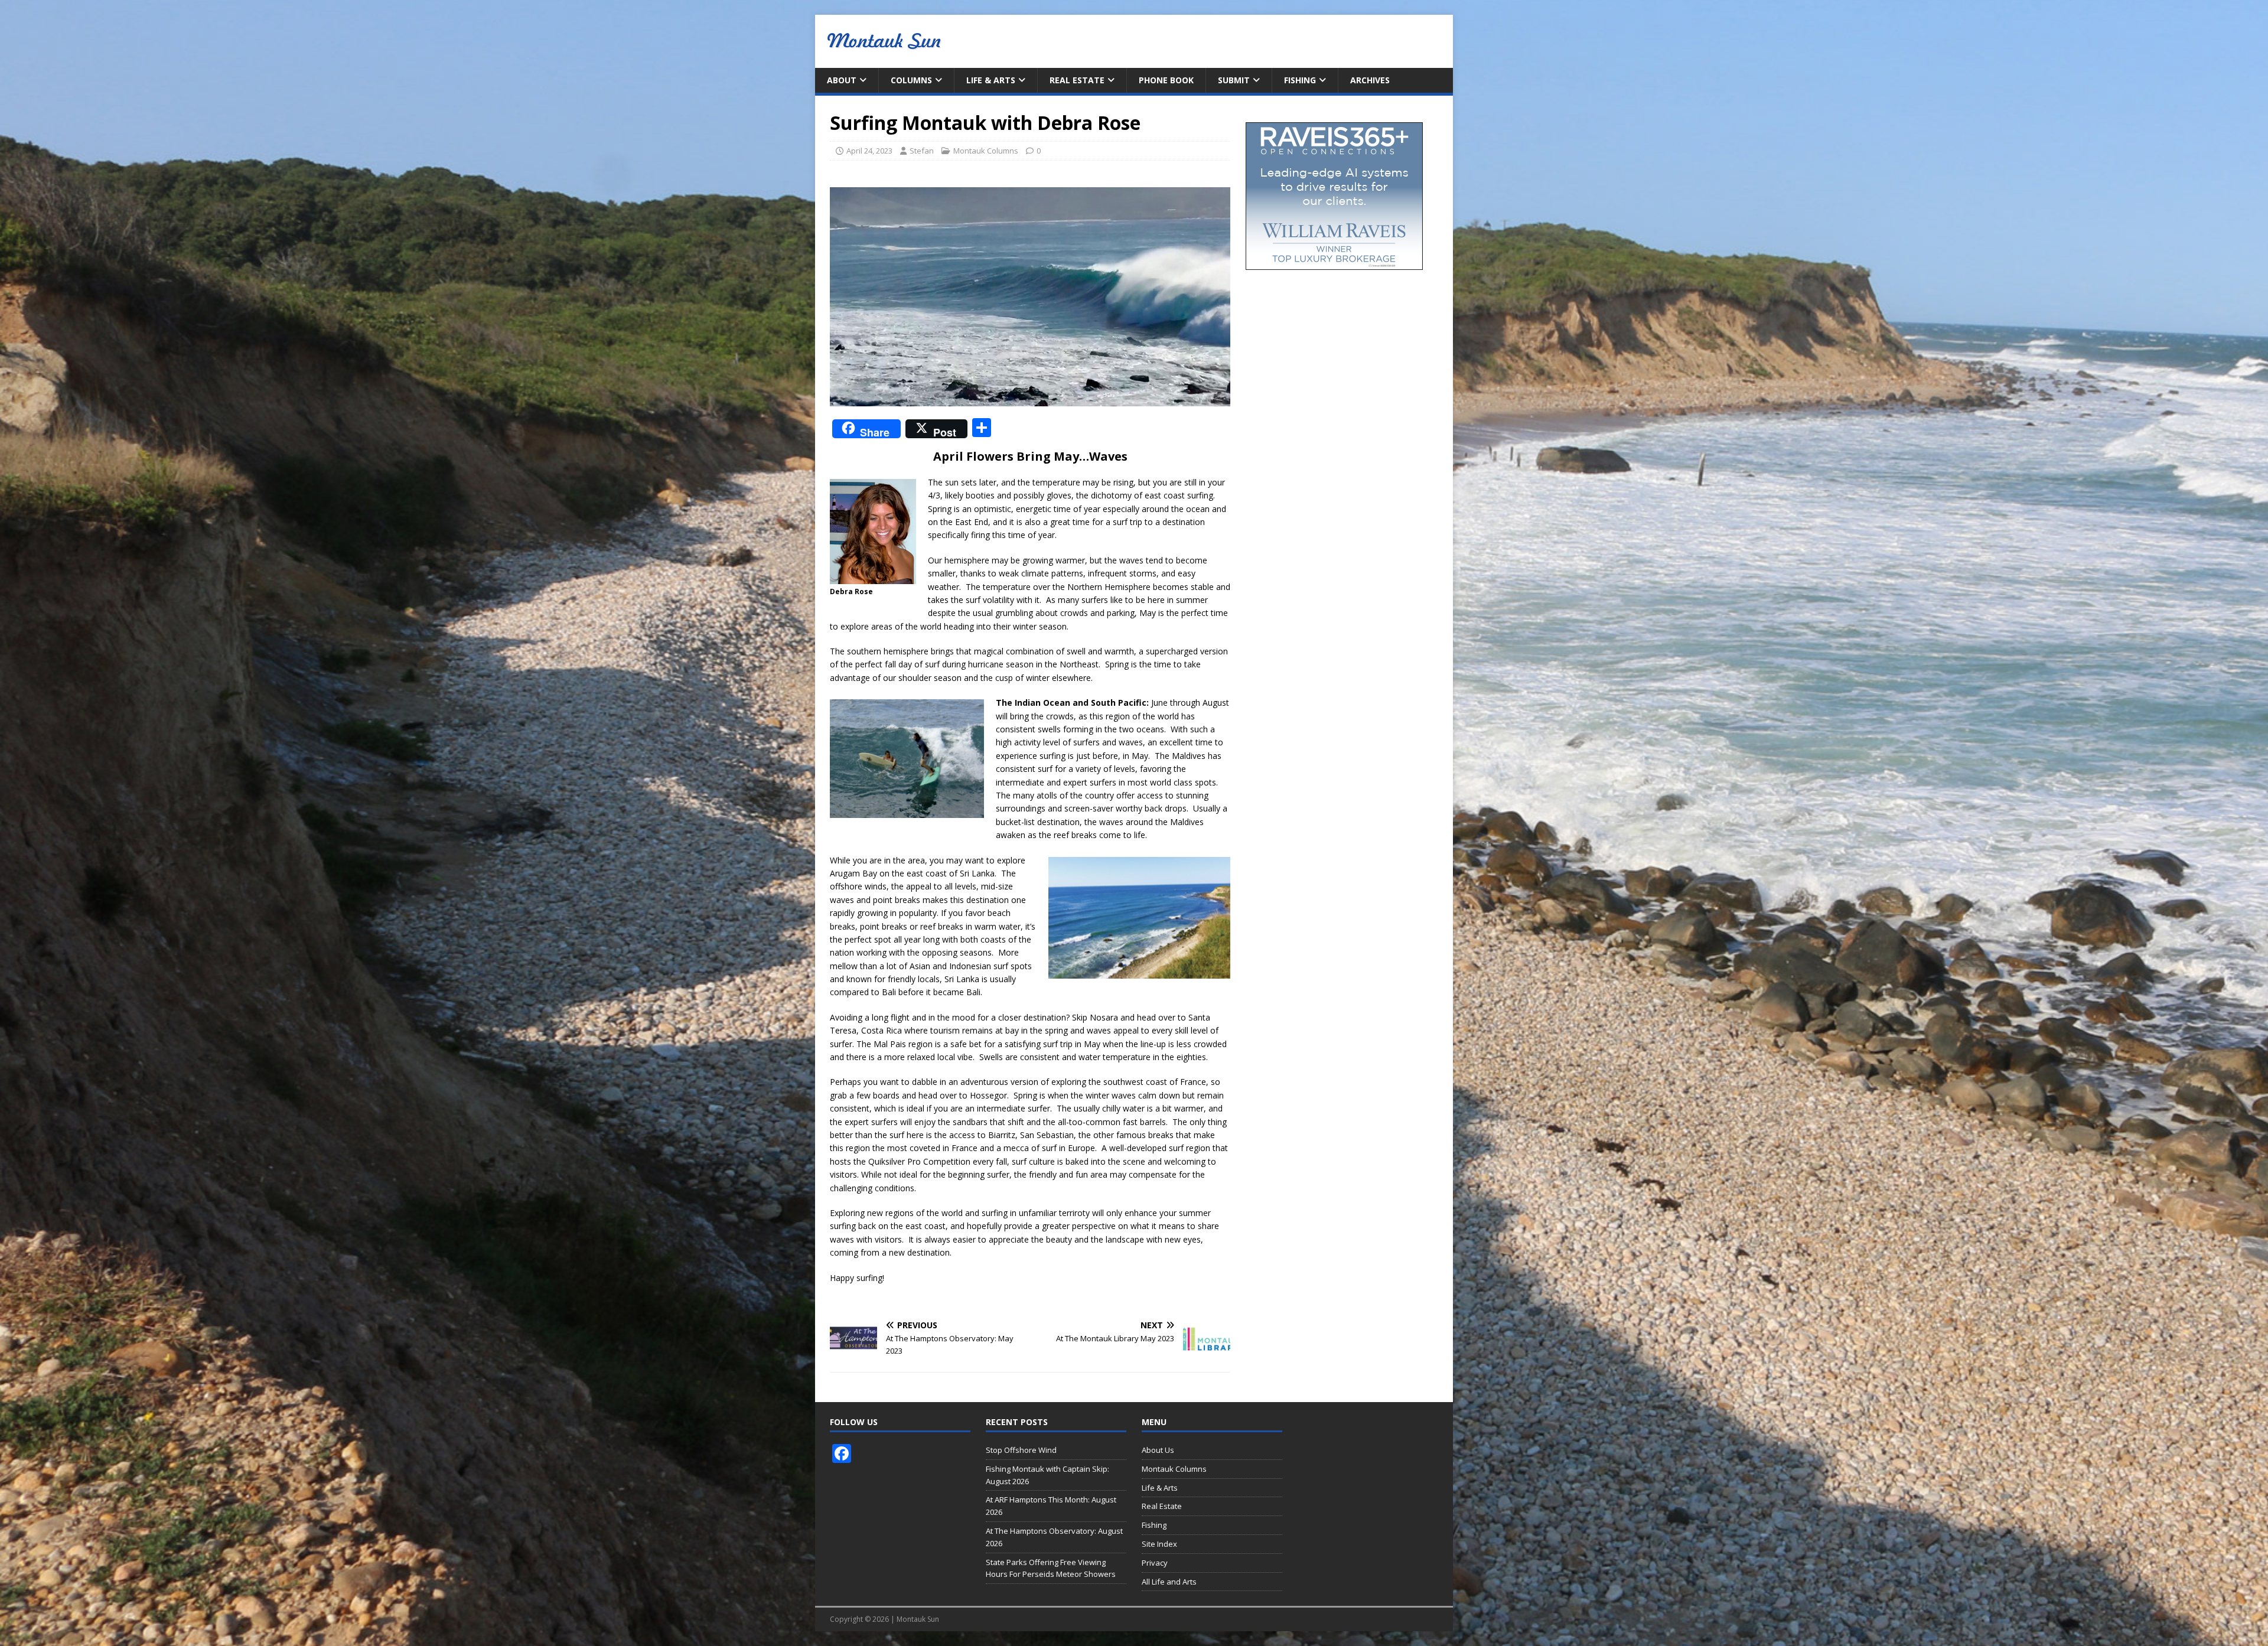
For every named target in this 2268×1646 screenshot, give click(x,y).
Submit (1234, 80)
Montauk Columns (986, 151)
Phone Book (1166, 80)
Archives (1370, 80)
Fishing (1300, 80)
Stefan (922, 151)
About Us (1158, 1450)
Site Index (1159, 1544)
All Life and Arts (1169, 1582)
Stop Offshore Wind (1021, 1450)
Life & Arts (991, 80)
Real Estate (1077, 80)
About (842, 80)
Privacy (1155, 1563)
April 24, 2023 (869, 151)
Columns (911, 80)
